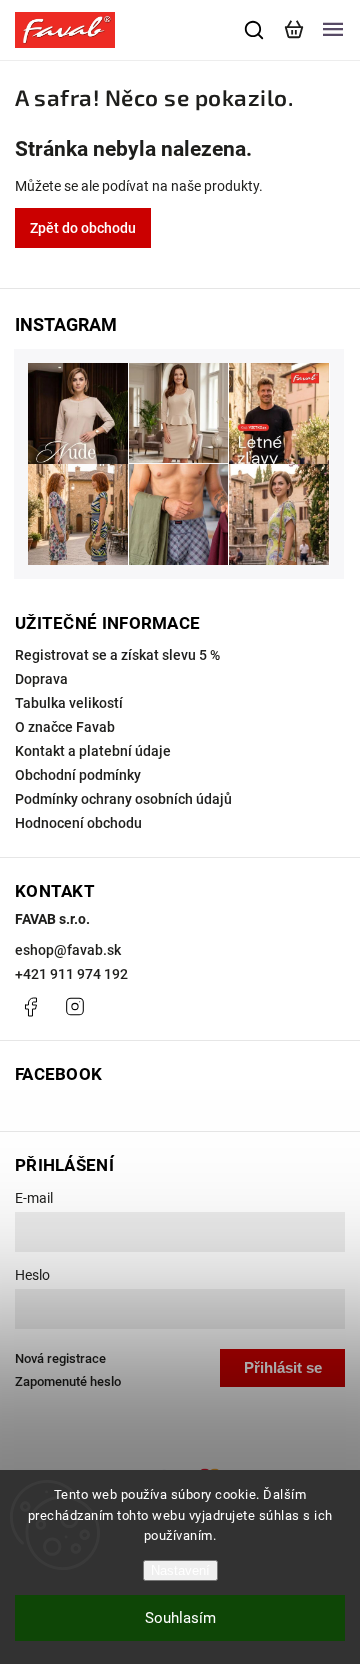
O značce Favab (65, 727)
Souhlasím (180, 1618)
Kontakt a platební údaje (93, 751)
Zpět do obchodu (83, 228)
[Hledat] (255, 30)
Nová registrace (60, 1358)
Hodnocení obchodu (78, 823)
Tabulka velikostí (69, 703)
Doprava (41, 679)
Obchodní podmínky (78, 775)
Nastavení (180, 1570)
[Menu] (333, 30)
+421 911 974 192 (71, 974)
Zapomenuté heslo (68, 1381)
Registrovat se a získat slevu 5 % (117, 655)
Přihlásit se (283, 1367)
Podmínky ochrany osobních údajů (123, 799)
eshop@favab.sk (68, 950)
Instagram (75, 1007)
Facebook (30, 1007)
